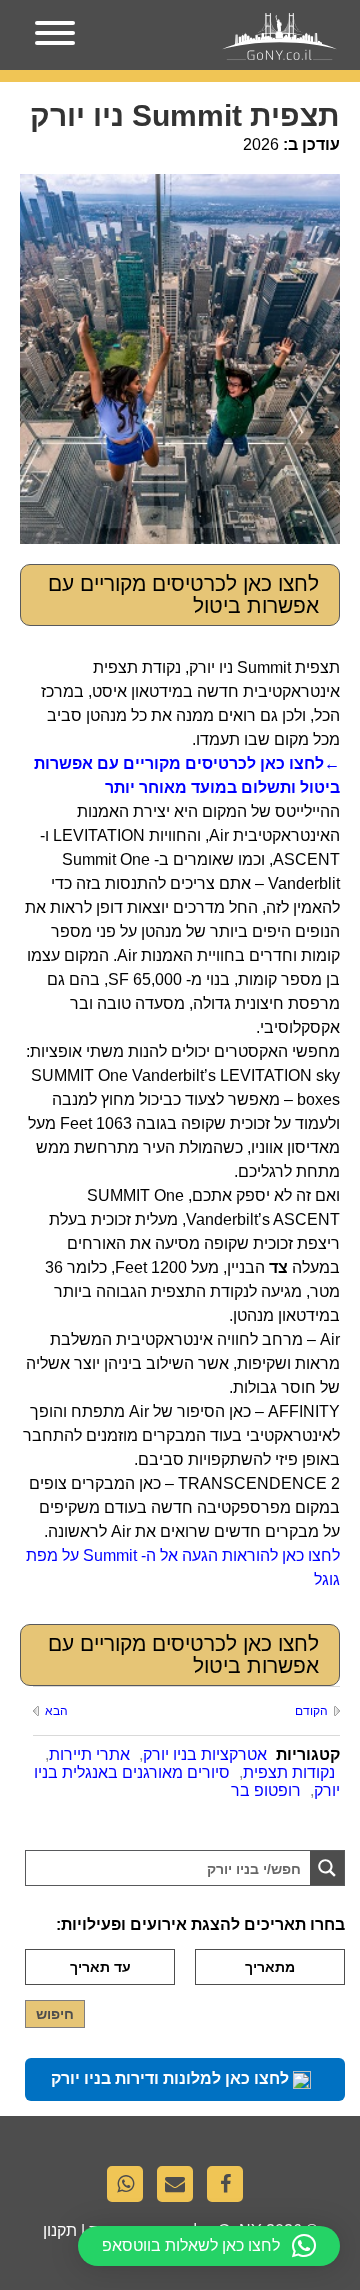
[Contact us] (180, 2189)
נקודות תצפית (289, 1772)
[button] (209, 2246)
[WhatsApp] (130, 2189)
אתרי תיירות (89, 1754)
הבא (56, 1711)
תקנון (60, 2230)
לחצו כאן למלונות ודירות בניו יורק (172, 2078)
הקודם (311, 1711)
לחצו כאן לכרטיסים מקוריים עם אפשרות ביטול (183, 594)
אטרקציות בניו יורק (205, 1754)
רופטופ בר (266, 1790)
